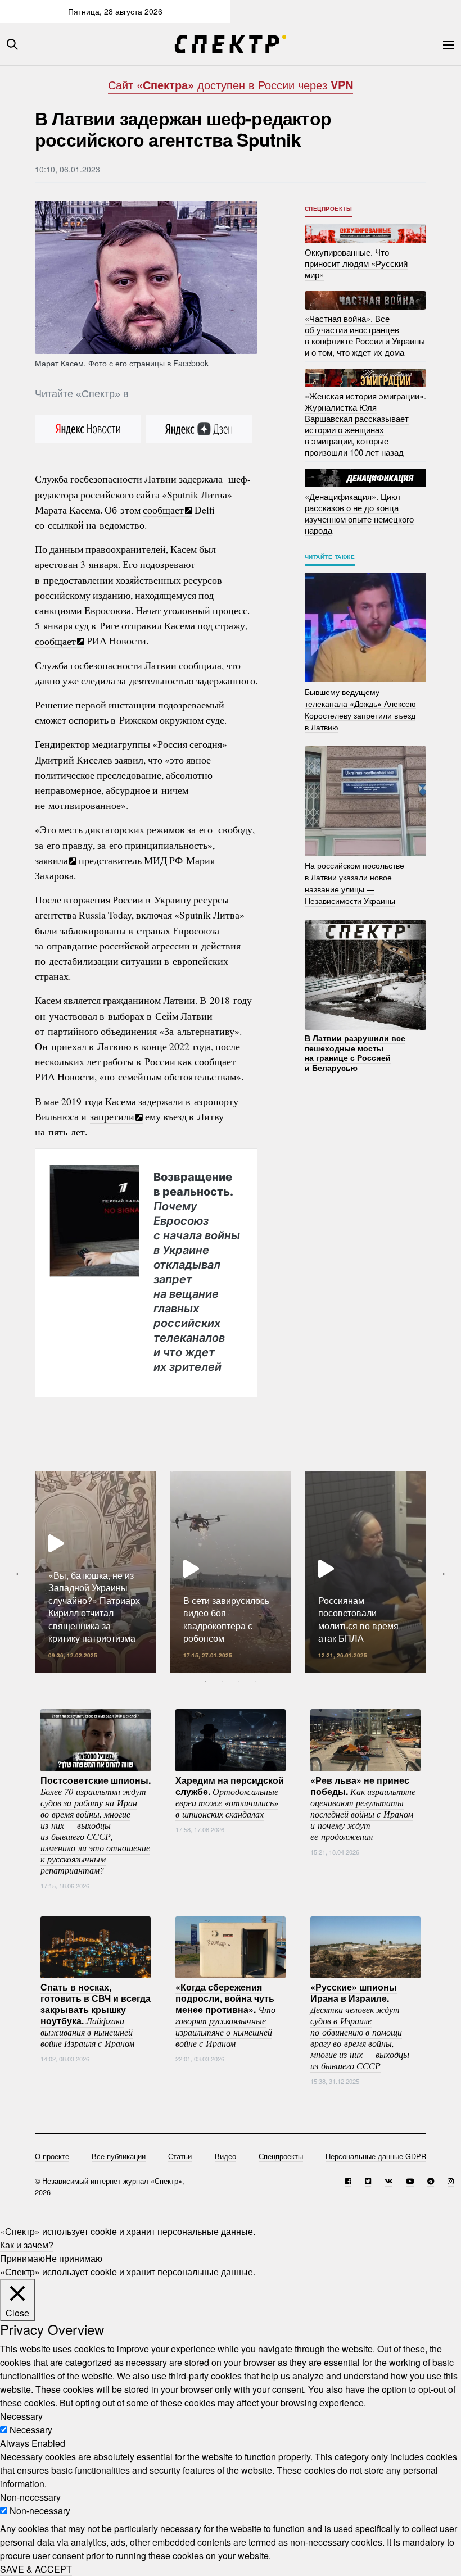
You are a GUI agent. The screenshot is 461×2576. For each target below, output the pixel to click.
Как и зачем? (27, 2245)
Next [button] (441, 1572)
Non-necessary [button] (30, 2497)
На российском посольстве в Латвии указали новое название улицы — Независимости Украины (354, 883)
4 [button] (256, 1682)
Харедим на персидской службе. (230, 1797)
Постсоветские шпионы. (96, 1825)
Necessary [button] (21, 2416)
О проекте (52, 2156)
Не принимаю (74, 2258)
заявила (51, 860)
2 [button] (222, 1682)
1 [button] (205, 1682)
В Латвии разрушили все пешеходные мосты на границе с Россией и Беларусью (355, 1053)
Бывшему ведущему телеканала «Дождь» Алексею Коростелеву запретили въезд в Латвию (360, 709)
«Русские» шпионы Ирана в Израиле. (360, 2026)
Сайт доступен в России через (231, 85)
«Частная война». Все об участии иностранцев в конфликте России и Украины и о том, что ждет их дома (365, 335)
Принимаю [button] (22, 2258)
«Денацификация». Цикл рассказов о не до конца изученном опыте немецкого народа (359, 513)
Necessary (31, 2430)
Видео (225, 2156)
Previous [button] (20, 1572)
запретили (112, 1116)
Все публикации (119, 2156)
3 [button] (239, 1682)
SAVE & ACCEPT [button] (36, 2569)
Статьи (180, 2156)
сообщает (163, 510)
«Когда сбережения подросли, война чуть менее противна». (225, 2015)
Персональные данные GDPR (376, 2156)
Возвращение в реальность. (197, 1271)
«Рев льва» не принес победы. (363, 1808)
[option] (96, 1572)
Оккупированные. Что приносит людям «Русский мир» (356, 263)
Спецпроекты (329, 208)
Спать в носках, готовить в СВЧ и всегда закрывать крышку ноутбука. (96, 2015)
